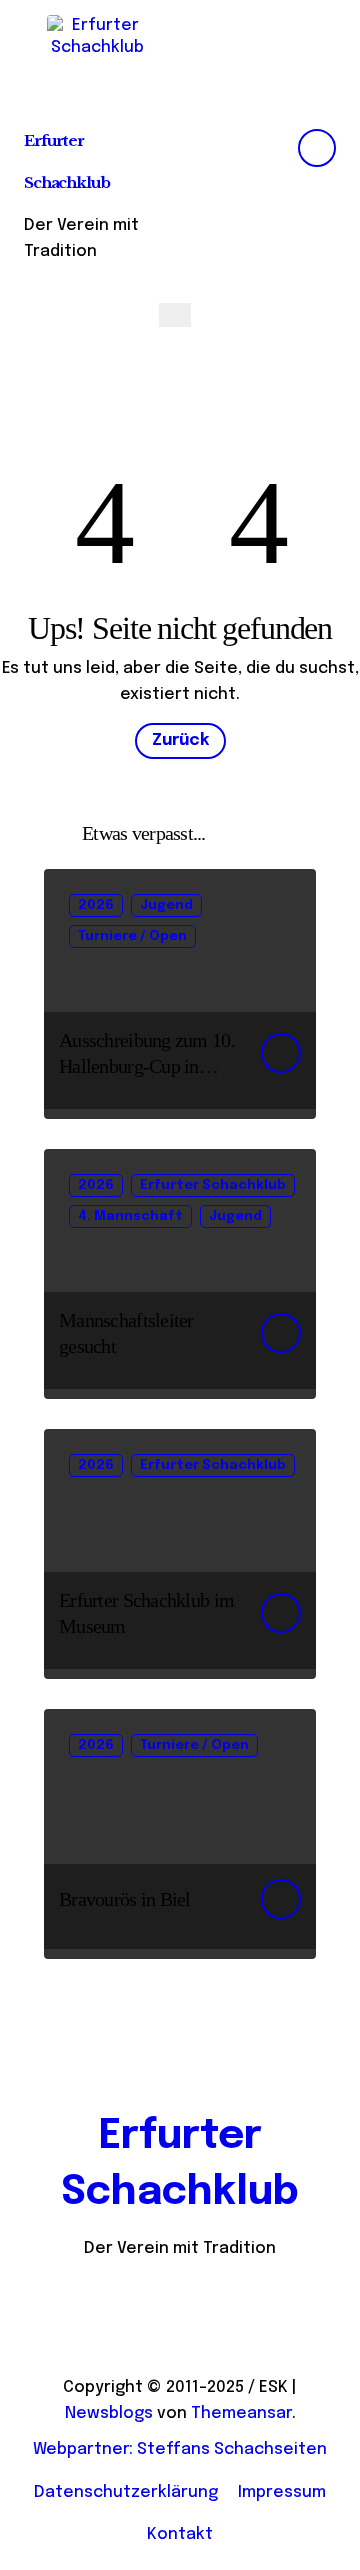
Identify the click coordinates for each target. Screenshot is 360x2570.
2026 (96, 905)
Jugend (166, 905)
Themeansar (241, 2413)
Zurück (180, 740)
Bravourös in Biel (125, 1899)
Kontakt (180, 2534)
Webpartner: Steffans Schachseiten (180, 2449)
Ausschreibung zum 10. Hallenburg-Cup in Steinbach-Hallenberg (147, 1066)
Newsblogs (109, 2413)
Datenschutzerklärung (126, 2492)
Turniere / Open (132, 936)
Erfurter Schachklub (213, 1185)
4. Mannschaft (130, 1216)
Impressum (282, 2492)
